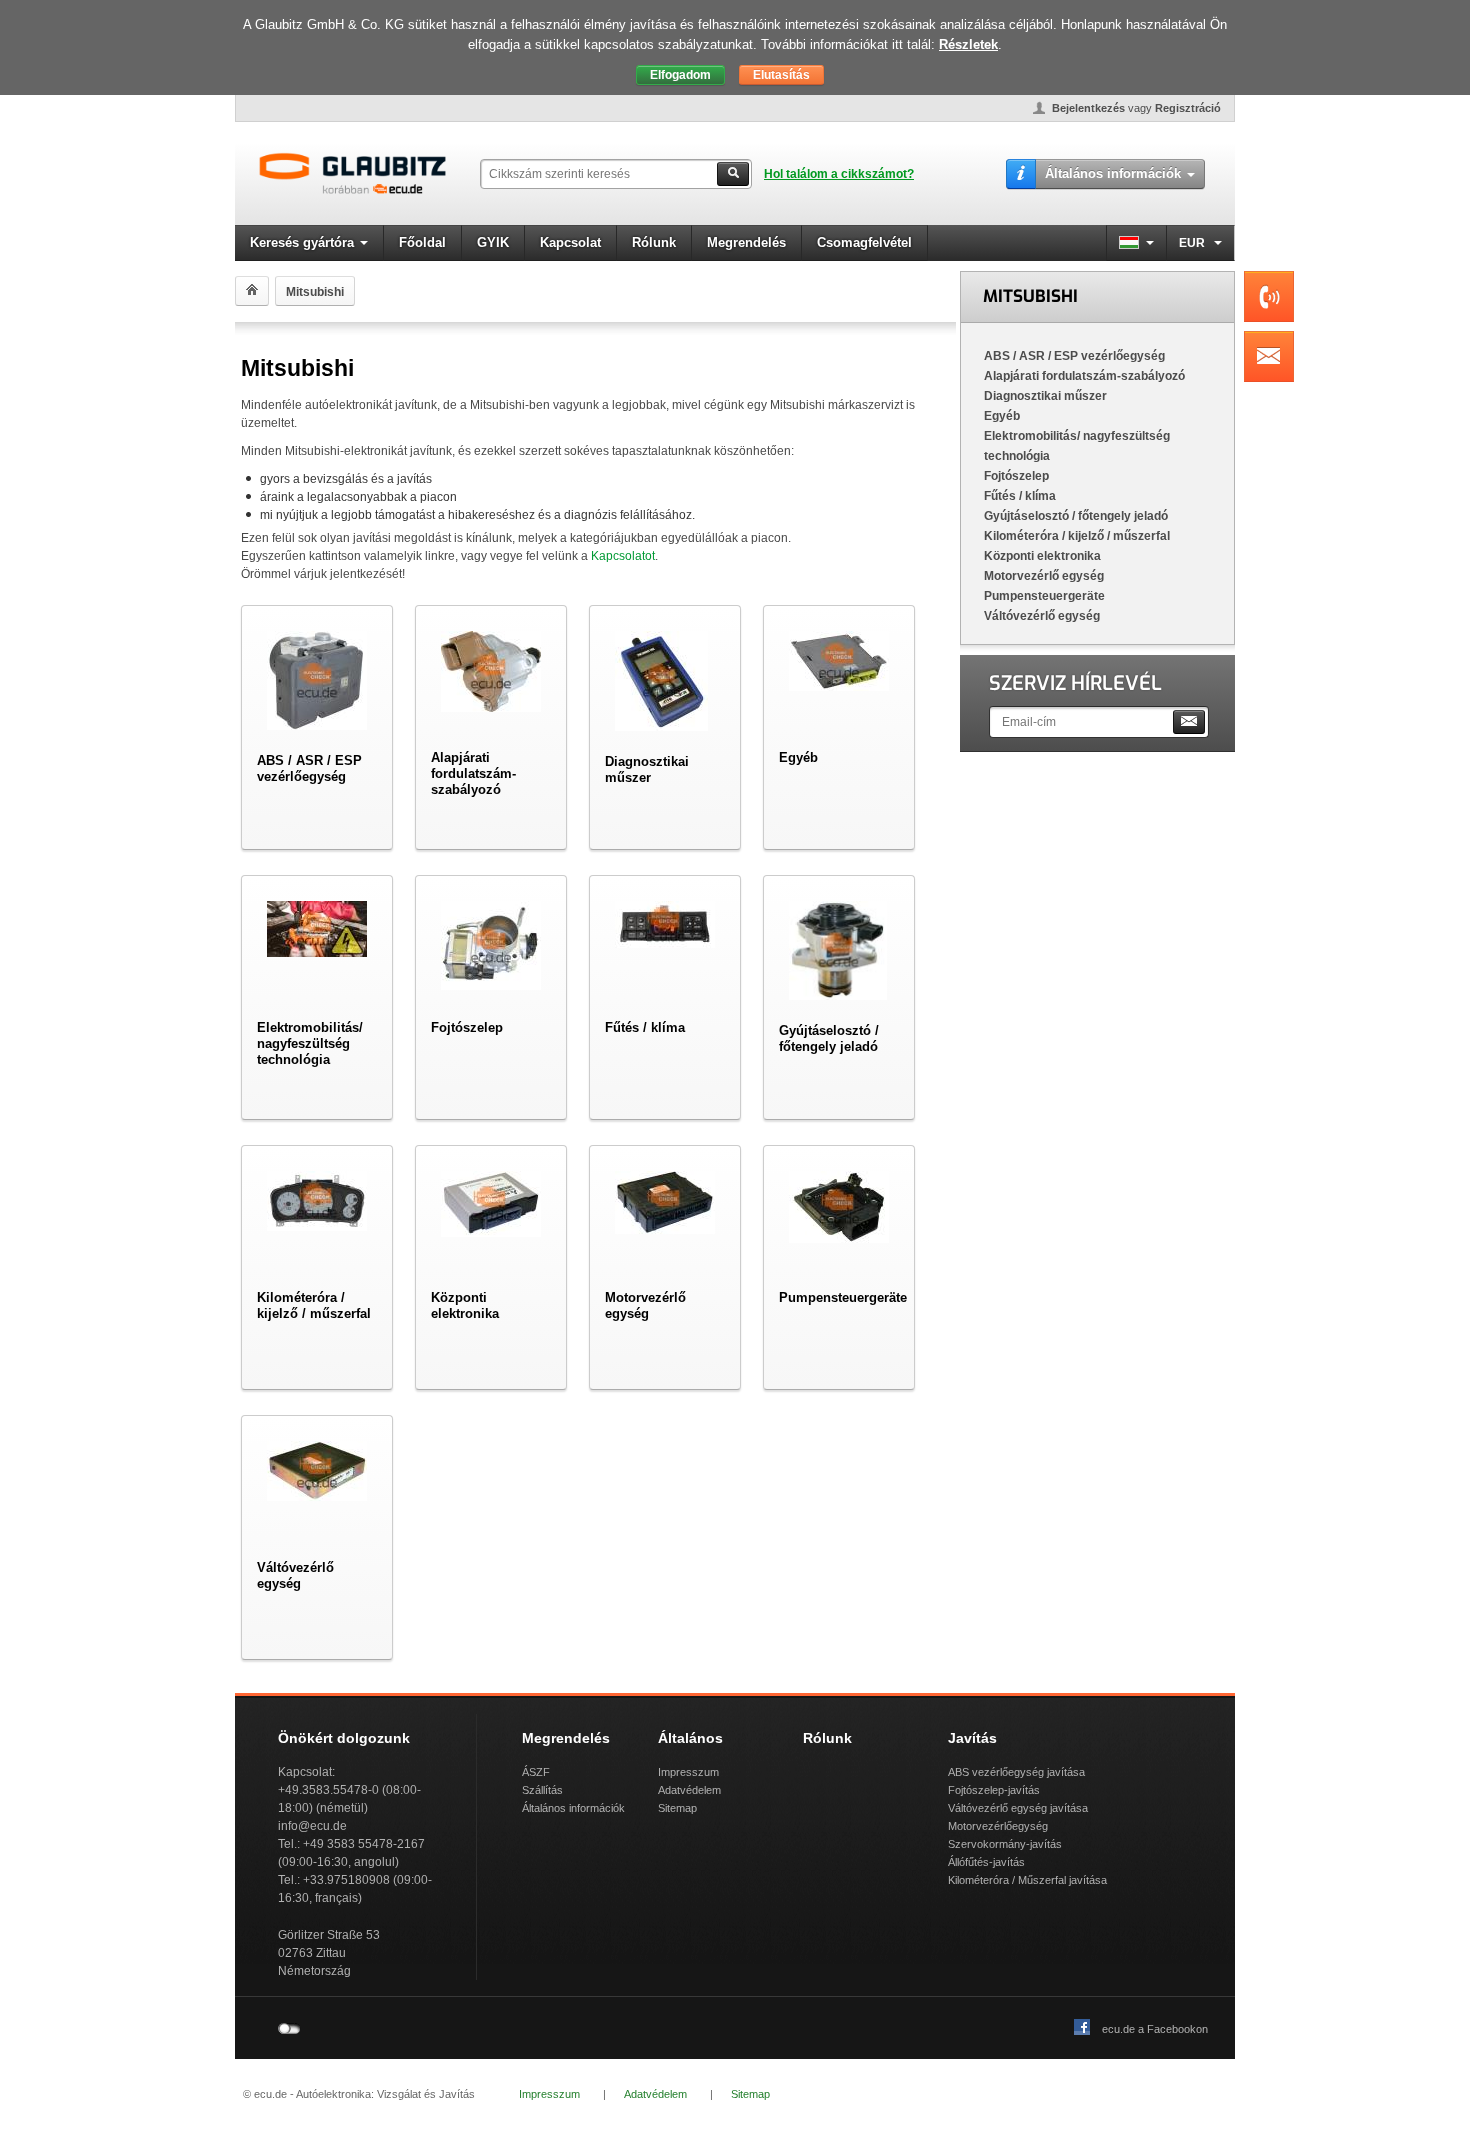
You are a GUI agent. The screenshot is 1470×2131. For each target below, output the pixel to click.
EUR (1193, 243)
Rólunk (654, 242)
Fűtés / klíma (1020, 496)
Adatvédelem (689, 1790)
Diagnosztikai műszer (1045, 396)
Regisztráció (1188, 108)
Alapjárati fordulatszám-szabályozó (1084, 376)
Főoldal (422, 242)
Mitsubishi (1030, 296)
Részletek (968, 44)
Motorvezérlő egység (1044, 576)
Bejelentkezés (1088, 108)
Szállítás (542, 1790)
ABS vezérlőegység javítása (1016, 1772)
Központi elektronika (1042, 556)
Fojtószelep (1016, 476)
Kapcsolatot (623, 556)
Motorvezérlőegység (998, 1826)
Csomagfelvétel (864, 242)
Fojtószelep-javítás (994, 1790)
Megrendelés (746, 242)
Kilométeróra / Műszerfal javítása (1027, 1880)
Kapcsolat (570, 242)
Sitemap (677, 1808)
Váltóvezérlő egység (1042, 616)
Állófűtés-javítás (986, 1862)
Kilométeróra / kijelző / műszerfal (1077, 536)
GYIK (493, 242)
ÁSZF (536, 1772)
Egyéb (1002, 416)
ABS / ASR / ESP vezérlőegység (1074, 356)
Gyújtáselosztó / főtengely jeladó (1076, 516)
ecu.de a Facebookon (1155, 2029)
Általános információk (1113, 173)
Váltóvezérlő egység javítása (1018, 1808)
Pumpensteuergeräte (1044, 596)
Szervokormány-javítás (1005, 1844)
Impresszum (688, 1772)
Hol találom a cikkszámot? (839, 174)
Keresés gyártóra (302, 242)
